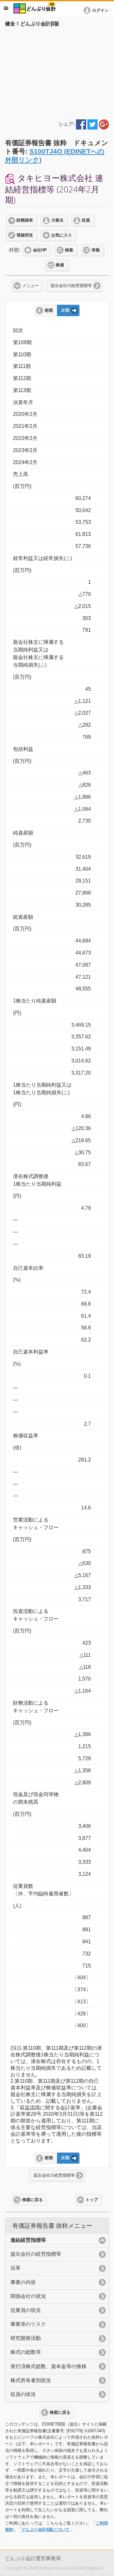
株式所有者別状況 (31, 2380)
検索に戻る (32, 2200)
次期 (65, 310)
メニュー (30, 286)
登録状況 (25, 235)
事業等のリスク (28, 2324)
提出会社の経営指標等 (71, 286)
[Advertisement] (57, 72)
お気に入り (62, 235)
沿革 (16, 2268)
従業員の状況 (26, 2310)
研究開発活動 (26, 2338)
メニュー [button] (6, 8)
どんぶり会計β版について (45, 2529)
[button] (97, 10)
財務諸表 (25, 220)
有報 (96, 250)
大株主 (57, 220)
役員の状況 (23, 2394)
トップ (92, 2200)
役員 (86, 220)
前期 (49, 310)
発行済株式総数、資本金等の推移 (48, 2366)
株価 (60, 265)
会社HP (40, 250)
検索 (69, 250)
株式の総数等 (26, 2352)
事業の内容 (23, 2282)
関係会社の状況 (28, 2296)
